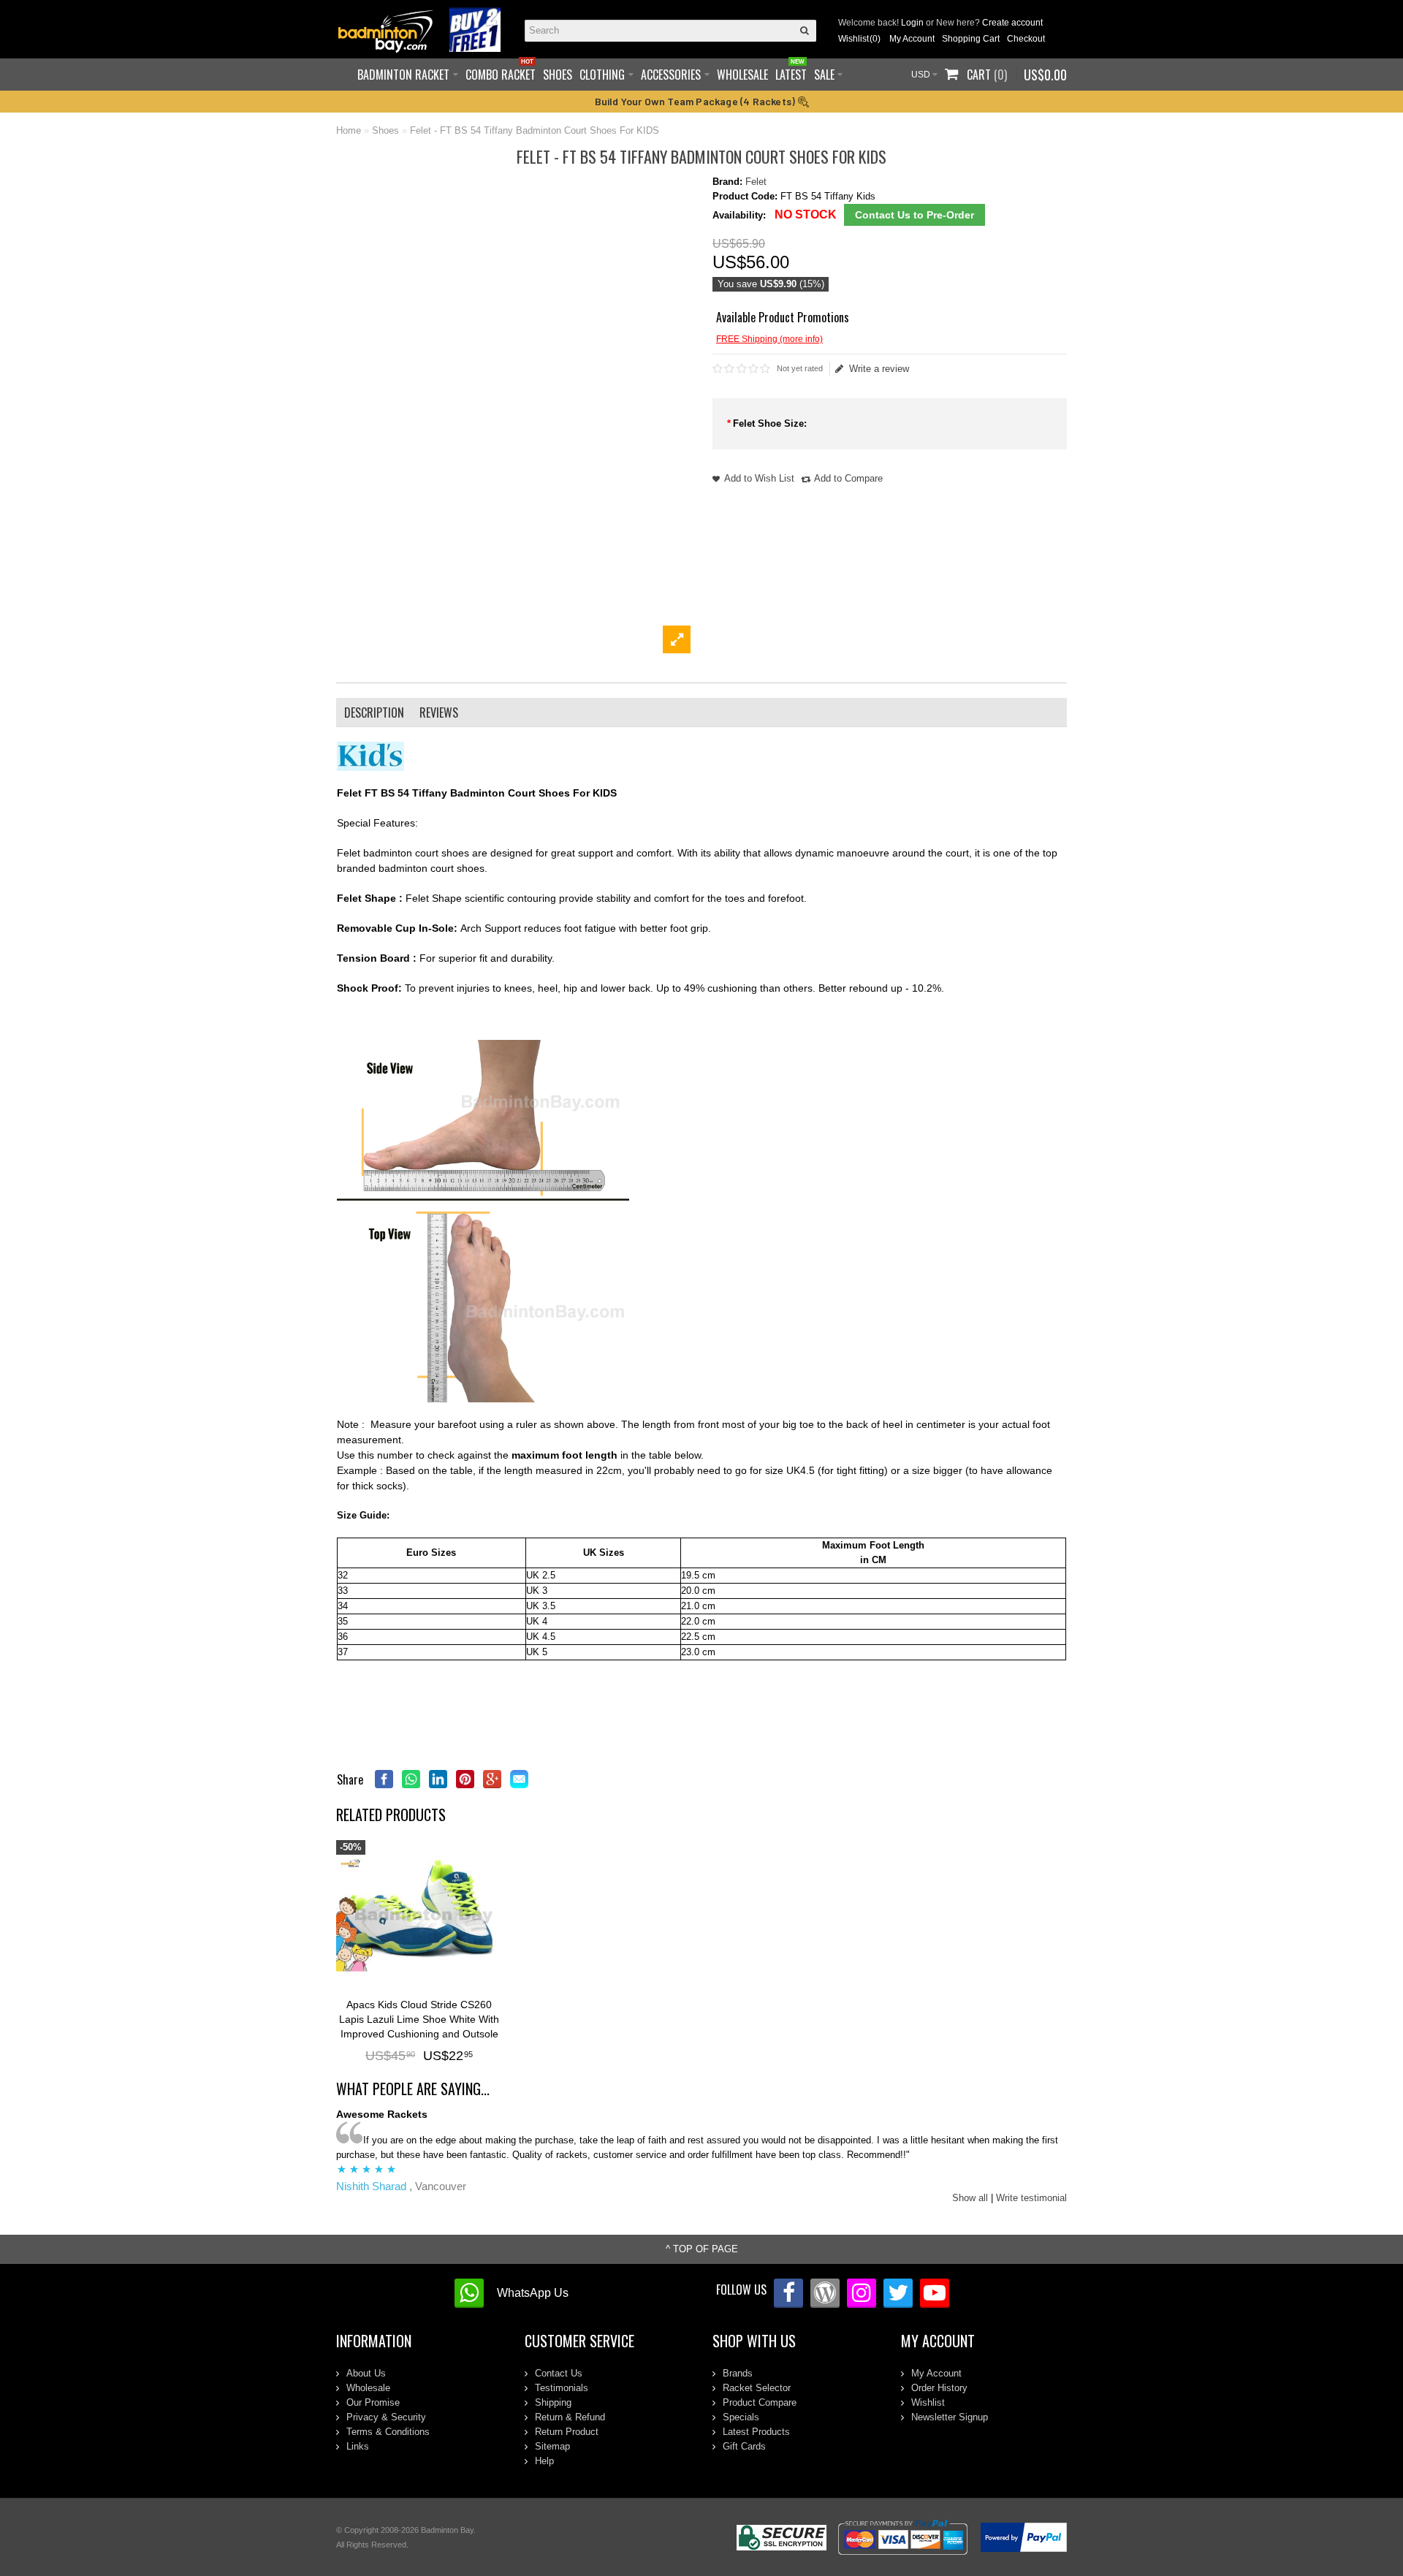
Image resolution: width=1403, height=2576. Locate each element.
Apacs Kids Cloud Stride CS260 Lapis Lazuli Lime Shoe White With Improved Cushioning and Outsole (419, 2019)
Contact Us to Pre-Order (915, 215)
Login (912, 23)
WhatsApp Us (533, 2293)
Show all (970, 2198)
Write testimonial (1031, 2198)
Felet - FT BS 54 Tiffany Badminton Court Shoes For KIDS (535, 130)
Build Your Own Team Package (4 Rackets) (696, 101)
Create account (1012, 23)
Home (349, 130)
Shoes (385, 130)
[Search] (805, 31)
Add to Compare (848, 478)
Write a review (879, 369)
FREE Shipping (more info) (769, 339)
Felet (756, 182)
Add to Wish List (759, 478)
